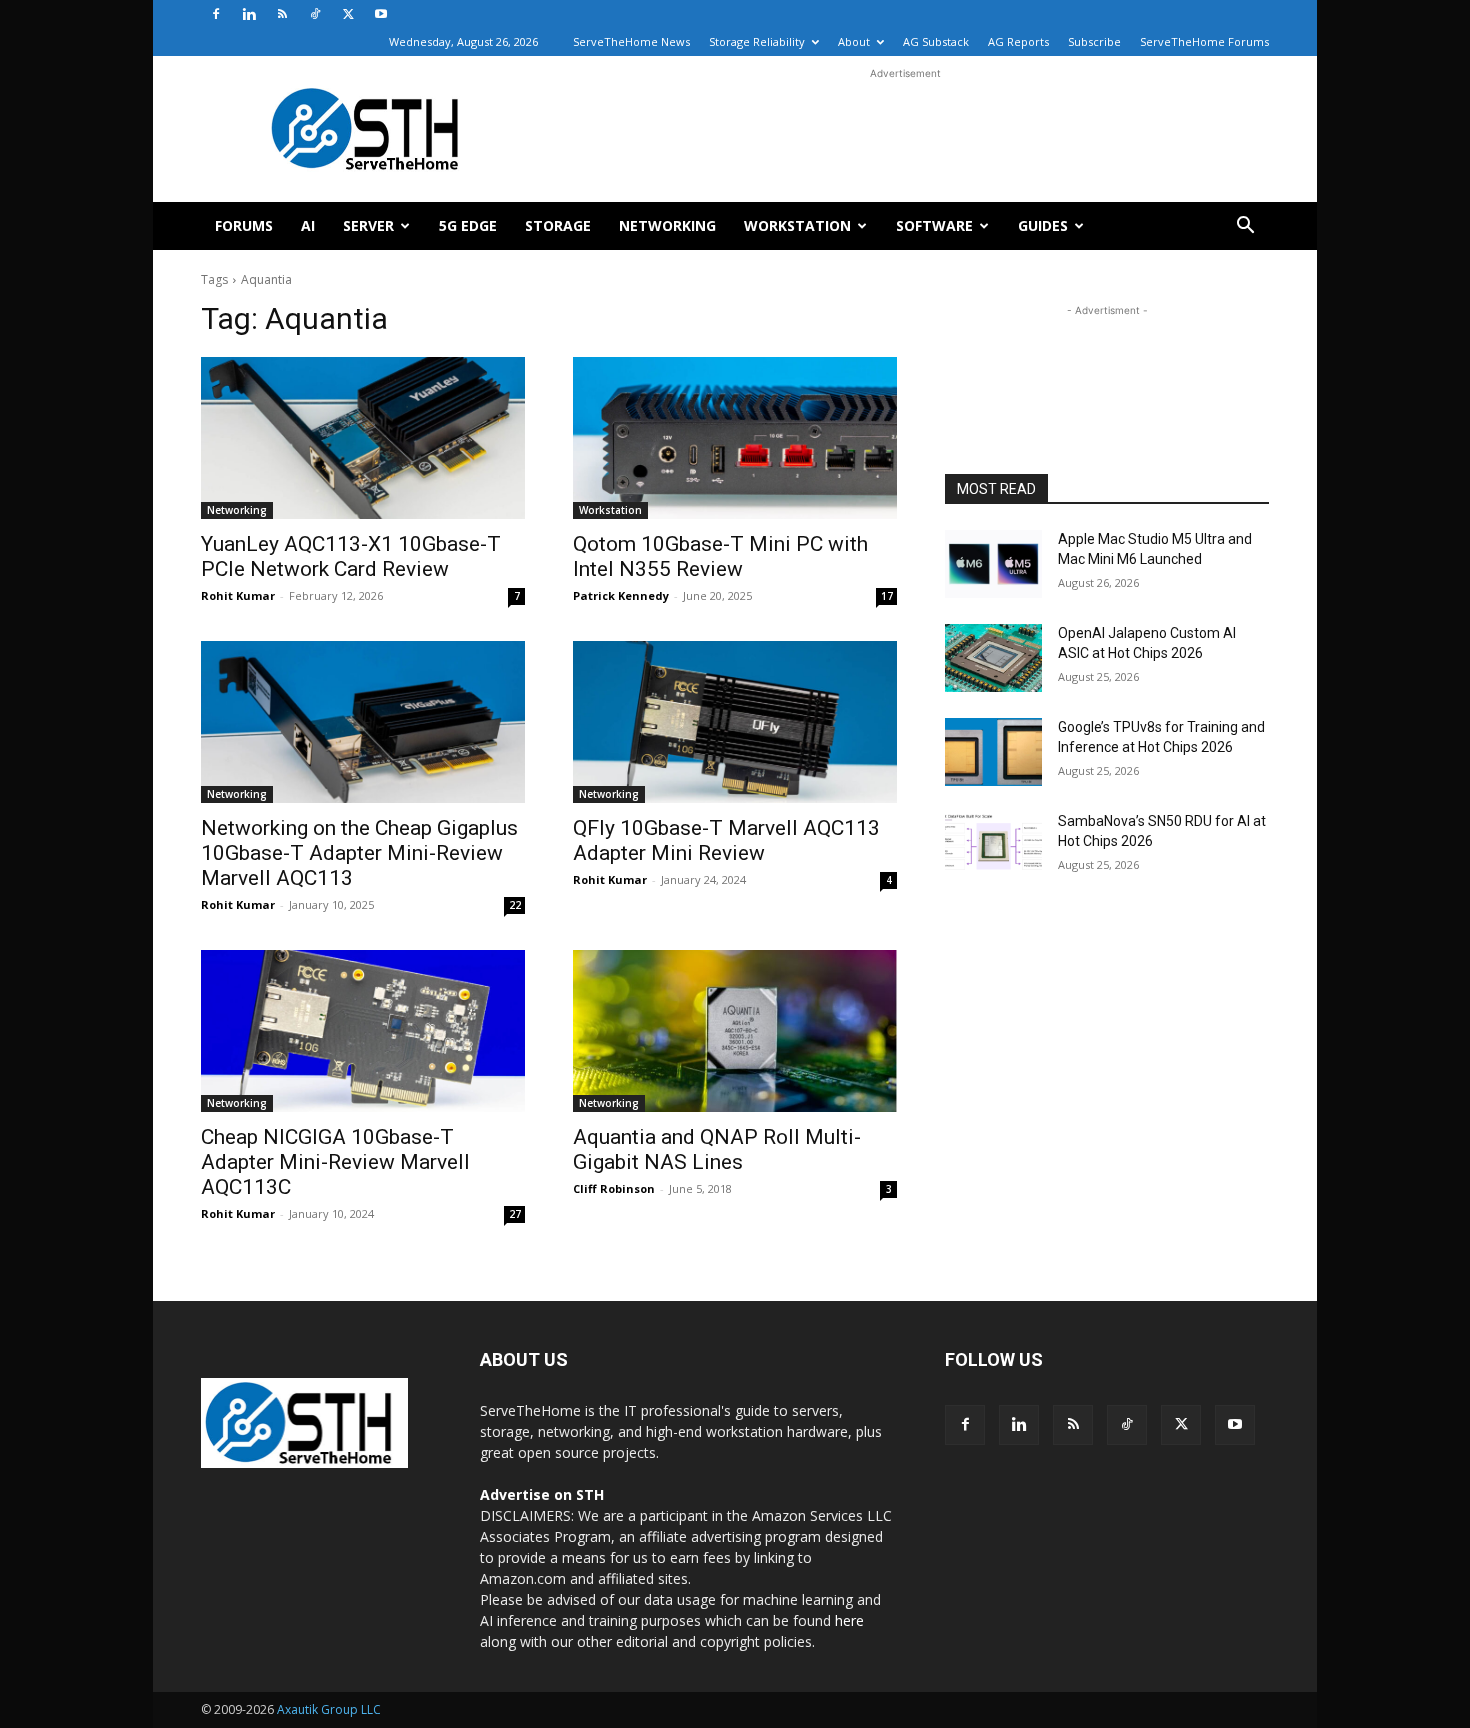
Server (368, 225)
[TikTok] (315, 14)
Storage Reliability (757, 41)
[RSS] (282, 14)
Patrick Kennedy (621, 595)
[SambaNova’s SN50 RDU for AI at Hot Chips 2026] (993, 846)
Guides (1043, 225)
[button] (1245, 227)
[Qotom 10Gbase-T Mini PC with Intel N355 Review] (735, 438)
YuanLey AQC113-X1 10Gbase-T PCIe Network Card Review (351, 556)
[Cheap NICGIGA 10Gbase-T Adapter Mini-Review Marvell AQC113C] (363, 1031)
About (854, 41)
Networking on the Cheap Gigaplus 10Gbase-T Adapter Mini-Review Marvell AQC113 (359, 853)
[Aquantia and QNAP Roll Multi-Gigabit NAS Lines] (735, 1031)
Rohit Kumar (238, 595)
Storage (558, 225)
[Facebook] (216, 14)
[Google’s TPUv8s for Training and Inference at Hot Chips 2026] (993, 752)
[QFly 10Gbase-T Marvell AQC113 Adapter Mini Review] (735, 722)
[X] (348, 14)
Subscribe (1094, 41)
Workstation (797, 225)
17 (887, 596)
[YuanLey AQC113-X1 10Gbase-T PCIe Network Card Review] (363, 438)
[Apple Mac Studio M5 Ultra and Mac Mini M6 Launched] (993, 564)
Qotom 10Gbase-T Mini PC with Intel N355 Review (720, 556)
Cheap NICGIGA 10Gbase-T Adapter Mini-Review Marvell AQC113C (335, 1162)
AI (308, 225)
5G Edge (468, 225)
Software (934, 225)
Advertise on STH (542, 1494)
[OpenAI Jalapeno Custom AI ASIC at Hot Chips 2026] (993, 658)
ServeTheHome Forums (1204, 41)
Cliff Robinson (614, 1188)
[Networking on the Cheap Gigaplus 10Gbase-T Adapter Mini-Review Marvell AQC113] (363, 722)
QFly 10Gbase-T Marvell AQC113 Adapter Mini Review (726, 840)
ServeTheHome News (631, 41)
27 (515, 1214)
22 (515, 905)
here (849, 1620)
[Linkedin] (249, 14)
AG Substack (936, 41)
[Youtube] (381, 14)
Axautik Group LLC (329, 1709)
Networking (667, 225)
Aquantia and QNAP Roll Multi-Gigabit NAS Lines (717, 1149)
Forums (244, 225)
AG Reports (1018, 41)
